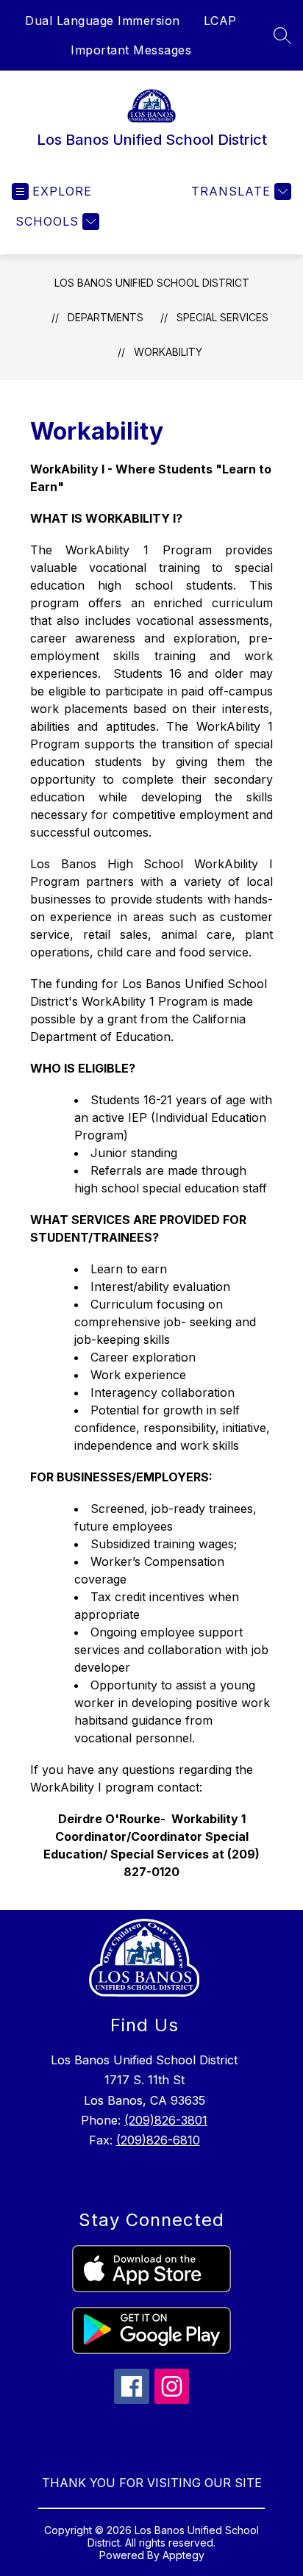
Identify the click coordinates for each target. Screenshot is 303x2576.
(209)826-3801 (166, 2120)
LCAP (220, 21)
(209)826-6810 (158, 2140)
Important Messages (131, 50)
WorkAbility (168, 352)
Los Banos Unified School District (152, 283)
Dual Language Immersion (103, 21)
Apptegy (183, 2555)
